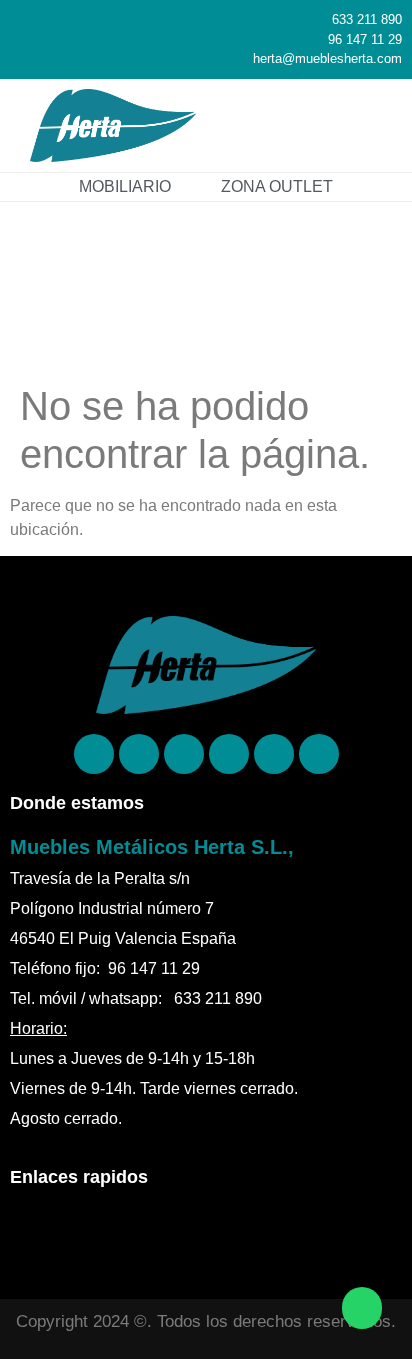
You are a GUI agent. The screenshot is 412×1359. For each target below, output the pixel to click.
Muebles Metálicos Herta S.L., (152, 847)
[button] (368, 125)
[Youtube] (319, 754)
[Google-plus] (274, 754)
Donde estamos (77, 803)
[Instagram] (184, 754)
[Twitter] (229, 754)
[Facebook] (94, 754)
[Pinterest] (139, 754)
